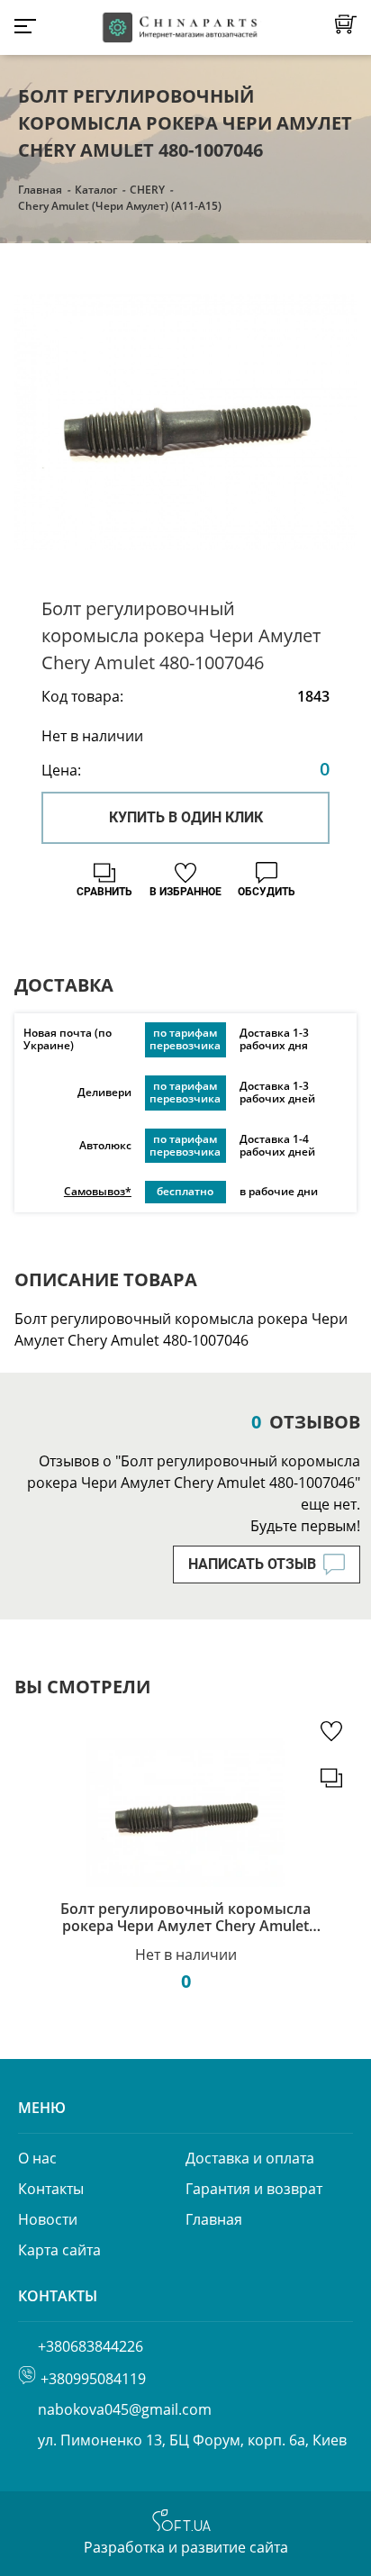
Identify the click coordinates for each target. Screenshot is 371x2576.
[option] (185, 422)
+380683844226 (90, 2346)
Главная (40, 190)
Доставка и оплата (250, 2158)
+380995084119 (93, 2379)
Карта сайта (59, 2250)
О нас (37, 2158)
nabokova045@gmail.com (125, 2409)
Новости (48, 2219)
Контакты (51, 2189)
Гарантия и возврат (254, 2189)
